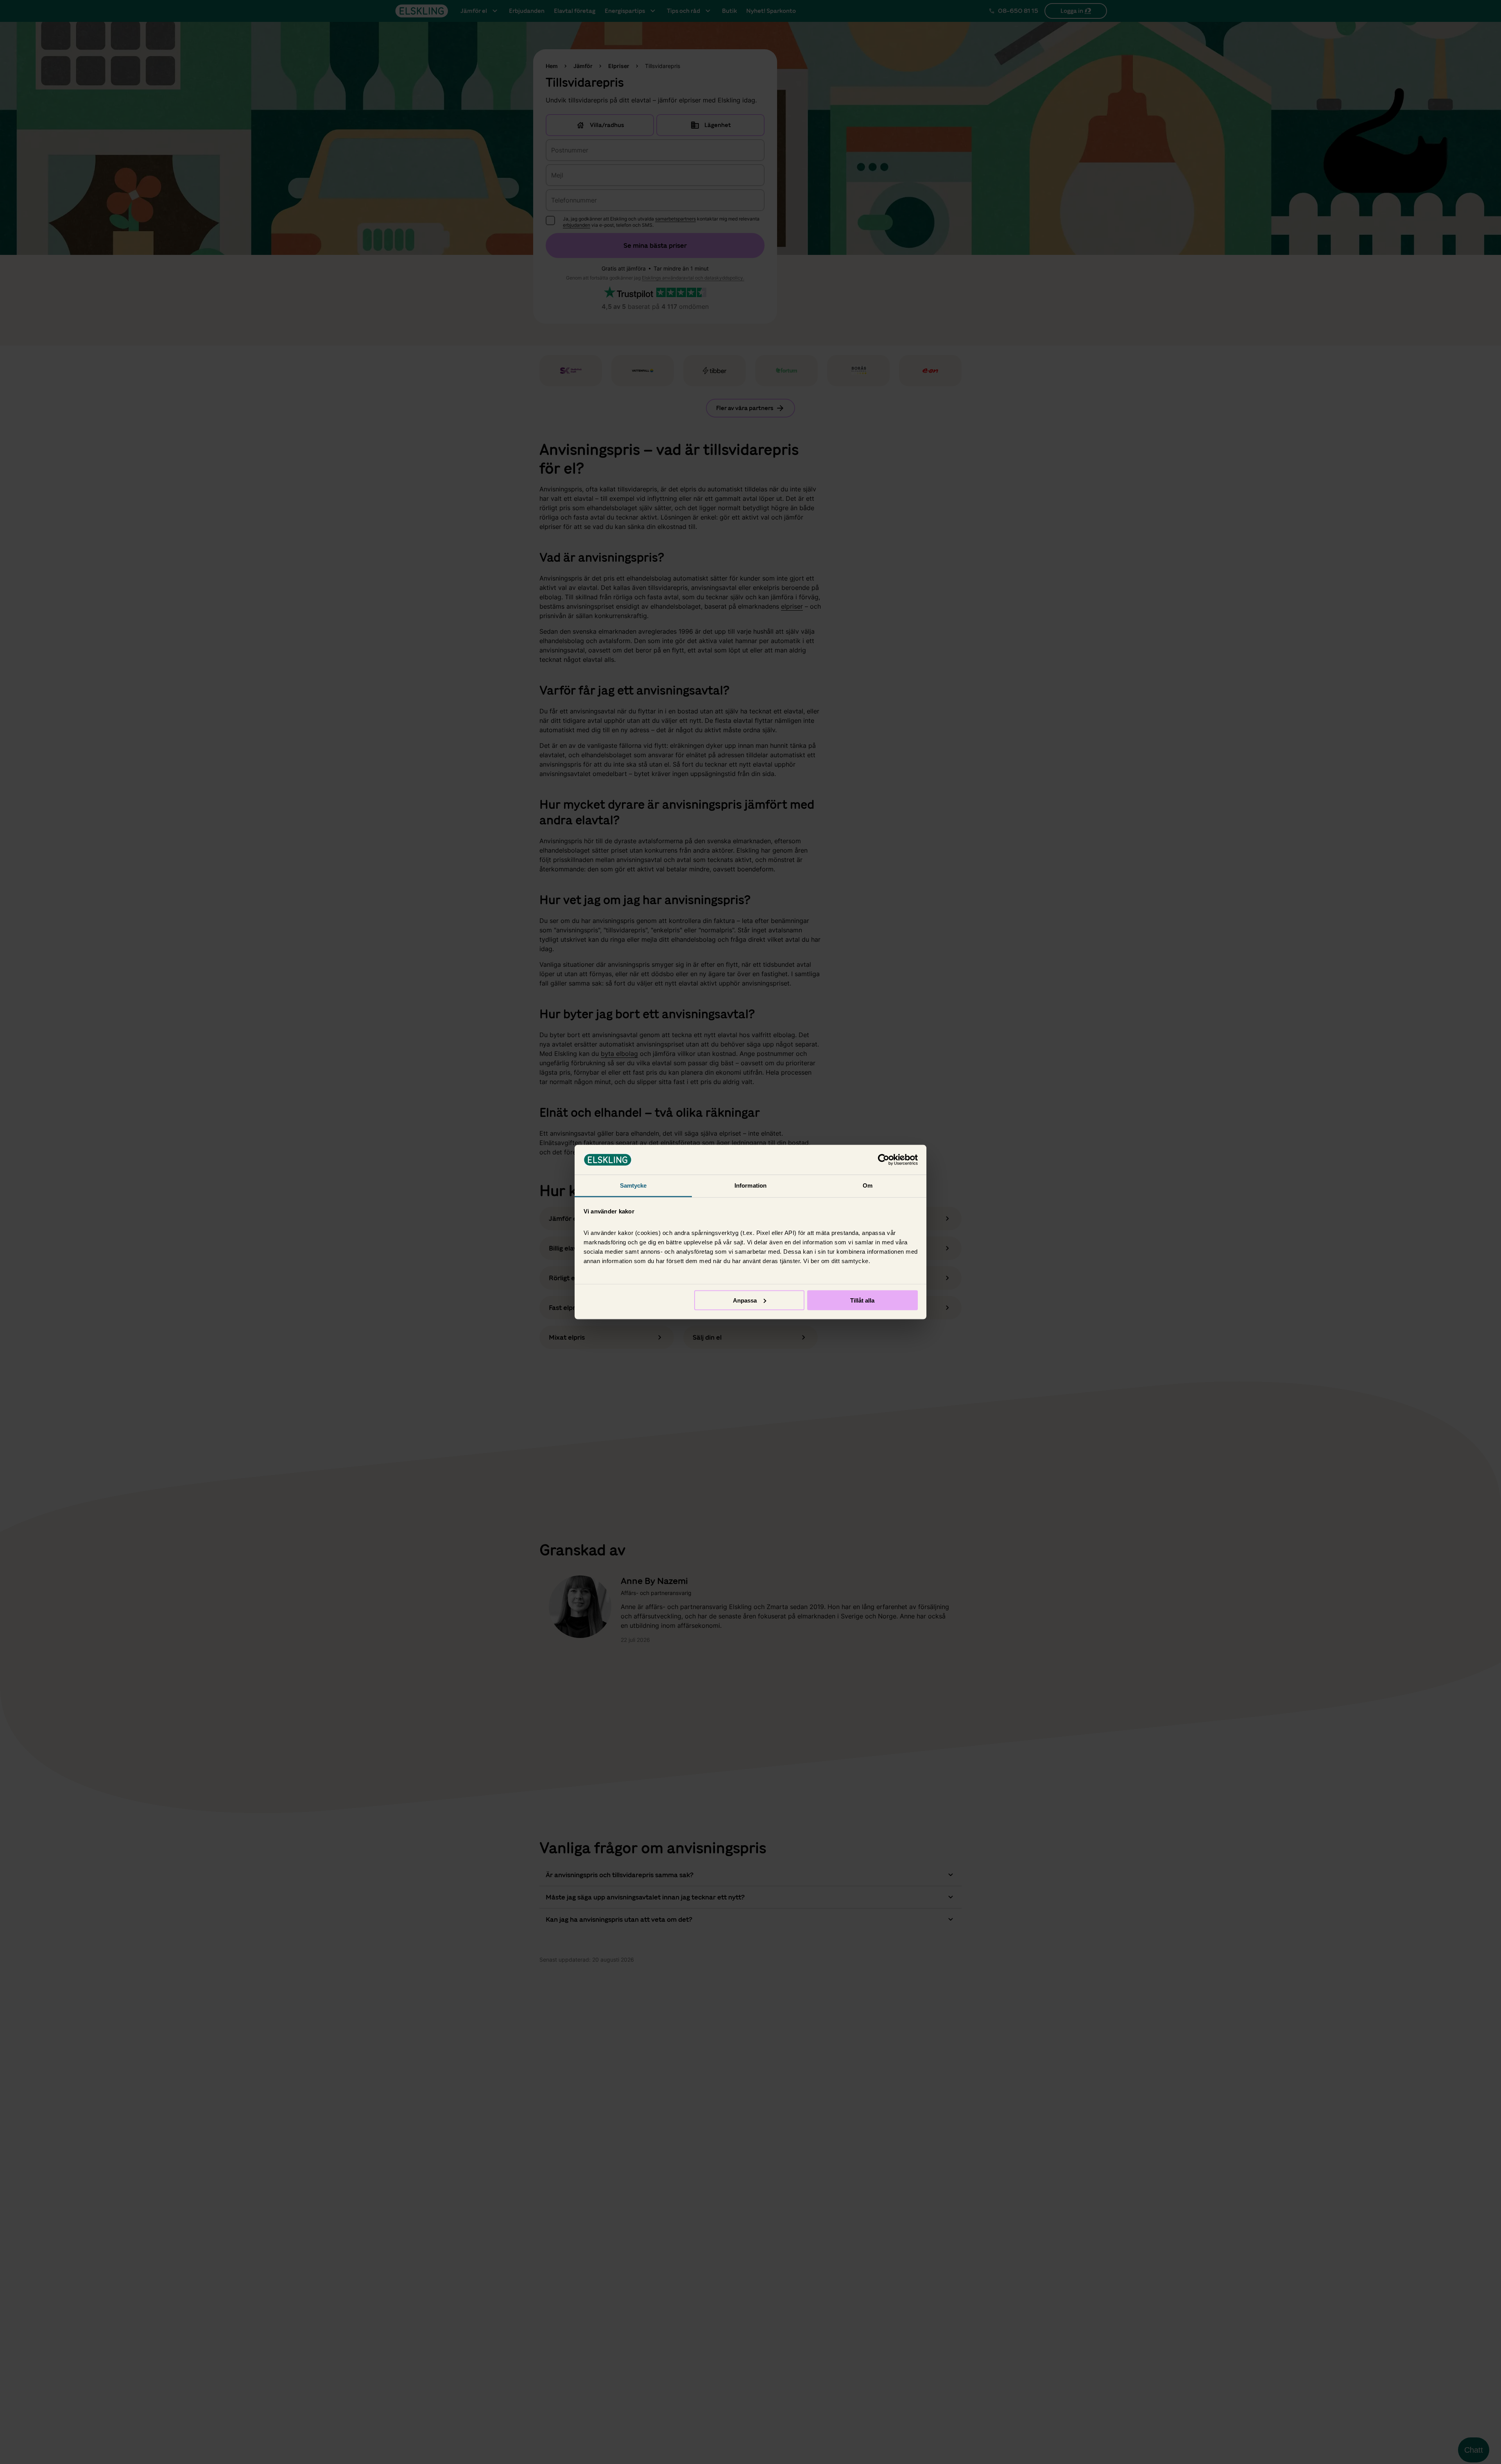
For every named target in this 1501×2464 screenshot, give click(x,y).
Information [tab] (750, 1185)
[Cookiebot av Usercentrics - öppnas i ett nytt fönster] (884, 1160)
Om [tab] (868, 1185)
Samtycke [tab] (633, 1185)
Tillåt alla (862, 1300)
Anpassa (745, 1300)
